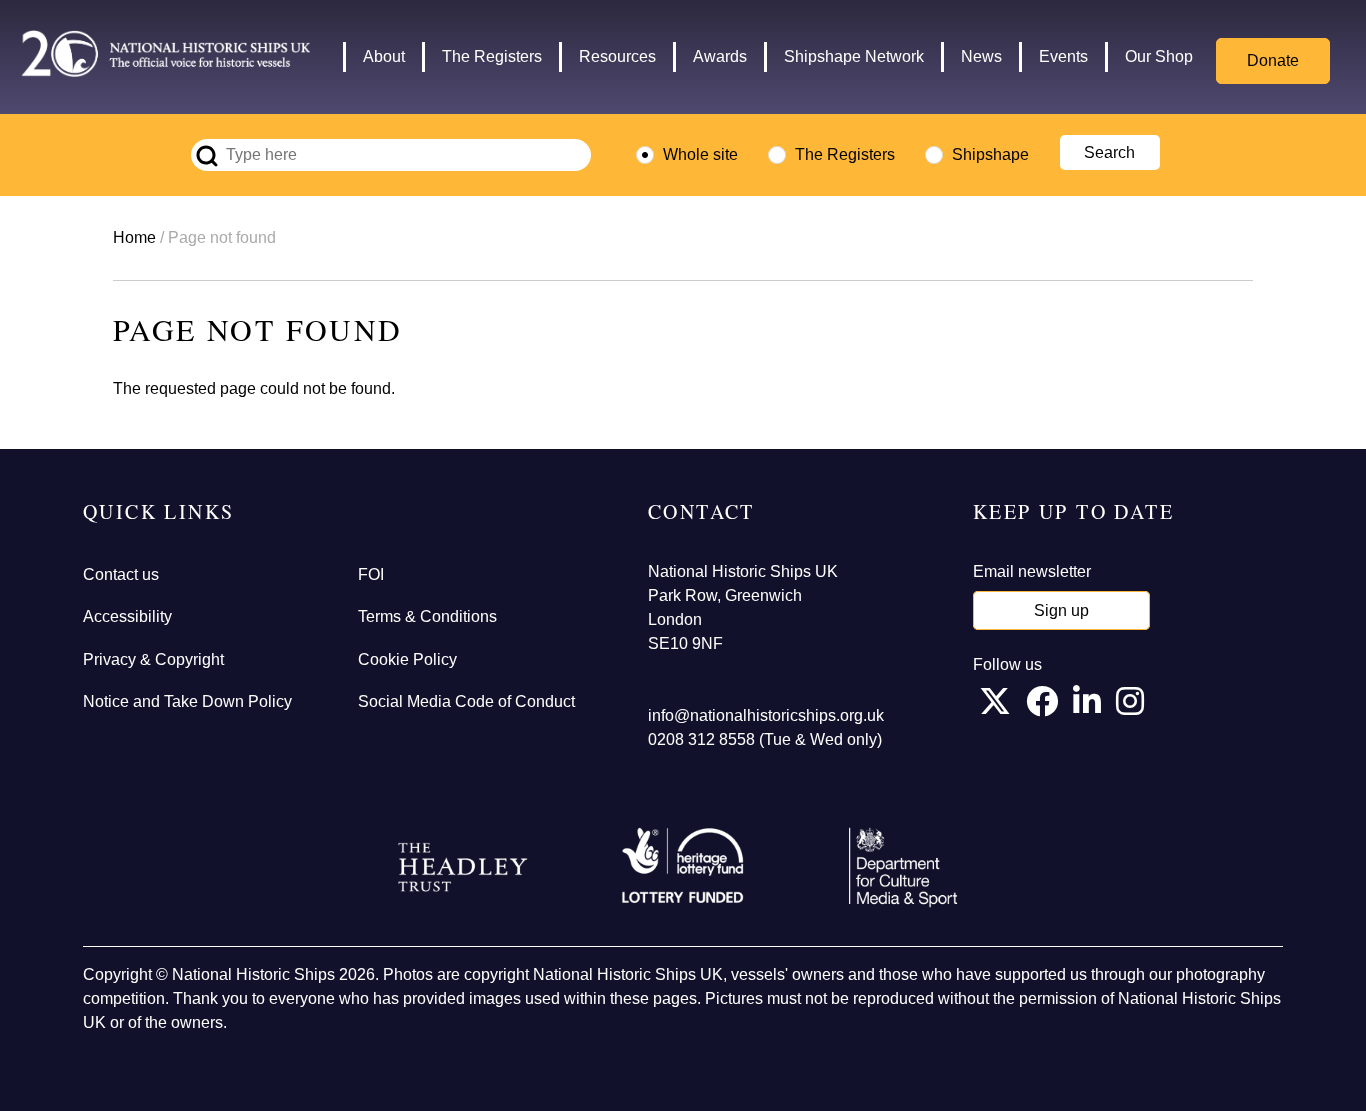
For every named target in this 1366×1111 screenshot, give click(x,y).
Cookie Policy (407, 659)
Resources (617, 56)
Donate (1273, 60)
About (384, 56)
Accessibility (127, 616)
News (981, 56)
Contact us (121, 574)
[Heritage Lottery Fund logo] (683, 867)
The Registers (492, 56)
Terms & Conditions (427, 616)
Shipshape (990, 154)
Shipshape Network (854, 56)
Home (134, 237)
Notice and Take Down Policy (187, 701)
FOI (371, 574)
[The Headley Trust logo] (463, 868)
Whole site (700, 154)
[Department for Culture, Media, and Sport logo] (903, 867)
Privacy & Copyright (153, 659)
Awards (720, 56)
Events (1063, 56)
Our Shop (1159, 56)
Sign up (1061, 610)
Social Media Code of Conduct (466, 701)
